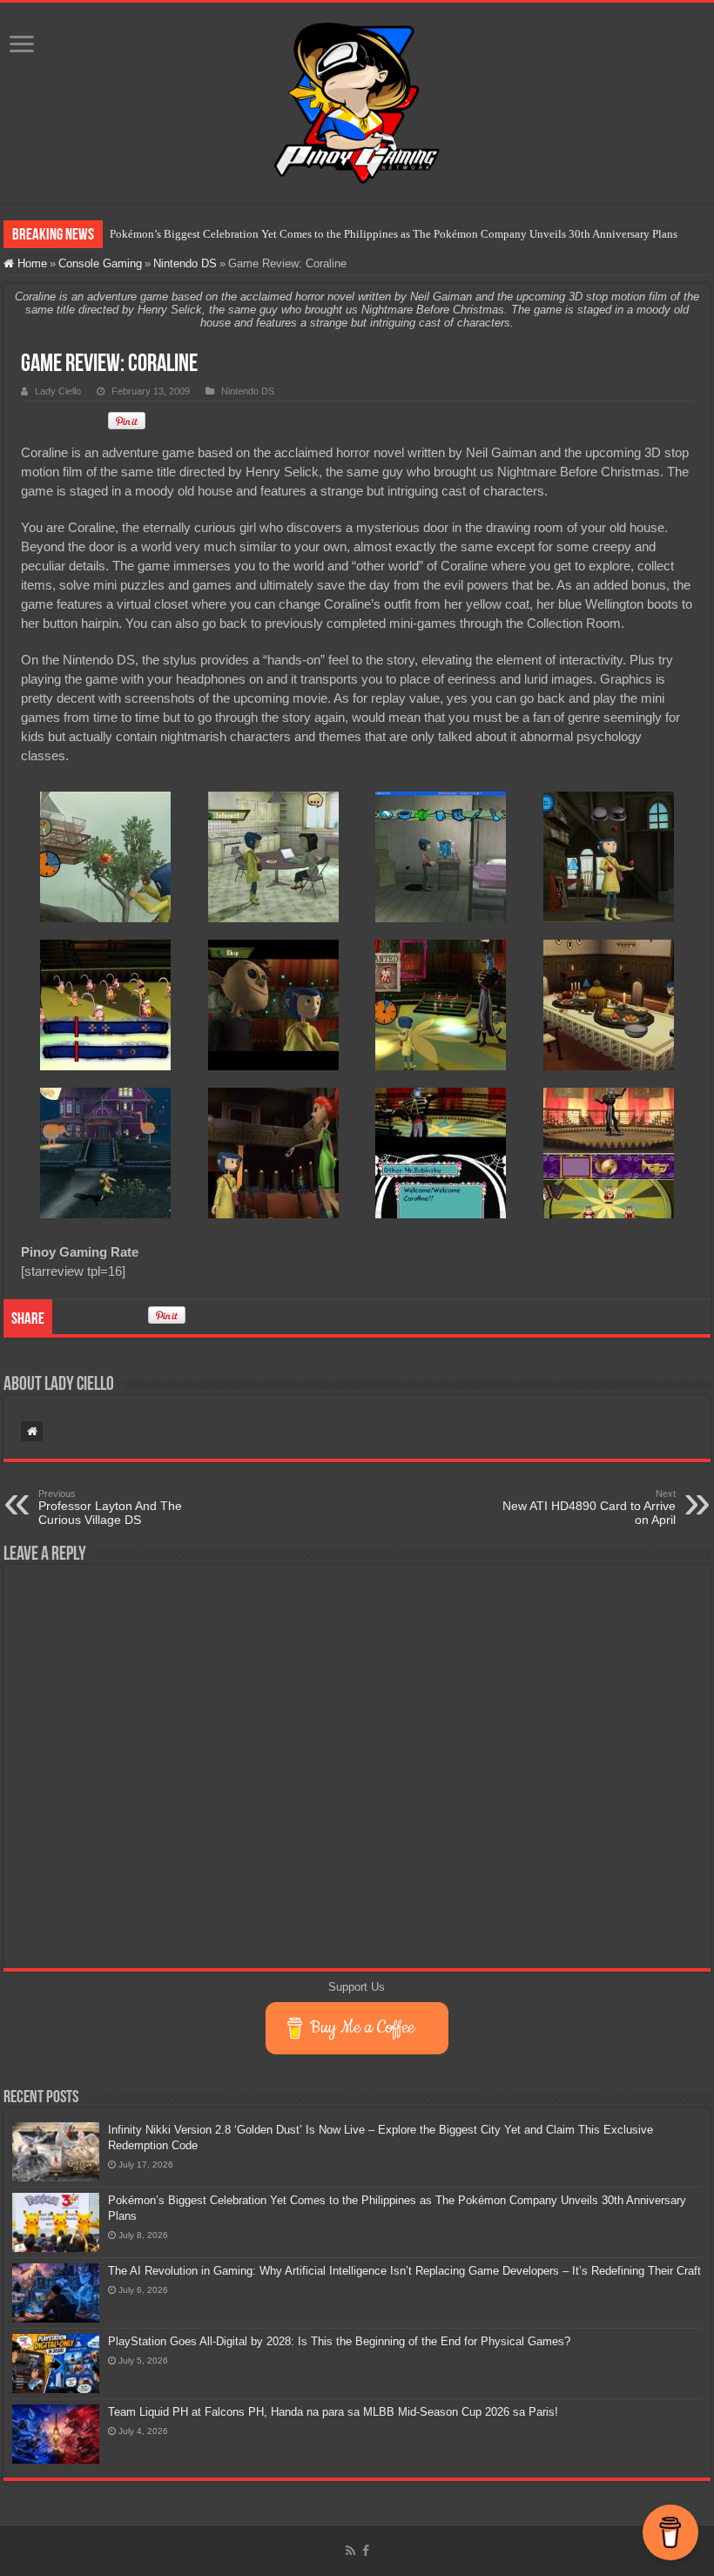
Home (30, 263)
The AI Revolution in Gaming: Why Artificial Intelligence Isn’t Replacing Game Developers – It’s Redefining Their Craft (404, 2271)
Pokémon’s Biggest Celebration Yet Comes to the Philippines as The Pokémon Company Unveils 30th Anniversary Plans (394, 234)
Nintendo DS (185, 263)
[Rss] (350, 2551)
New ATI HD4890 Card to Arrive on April (589, 1507)
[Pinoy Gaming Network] (357, 99)
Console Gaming (100, 263)
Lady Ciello (58, 391)
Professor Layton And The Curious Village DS (110, 1507)
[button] (105, 857)
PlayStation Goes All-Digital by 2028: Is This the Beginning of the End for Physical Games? (339, 2341)
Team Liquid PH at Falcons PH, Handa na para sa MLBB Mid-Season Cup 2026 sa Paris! (333, 2412)
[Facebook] (366, 2551)
